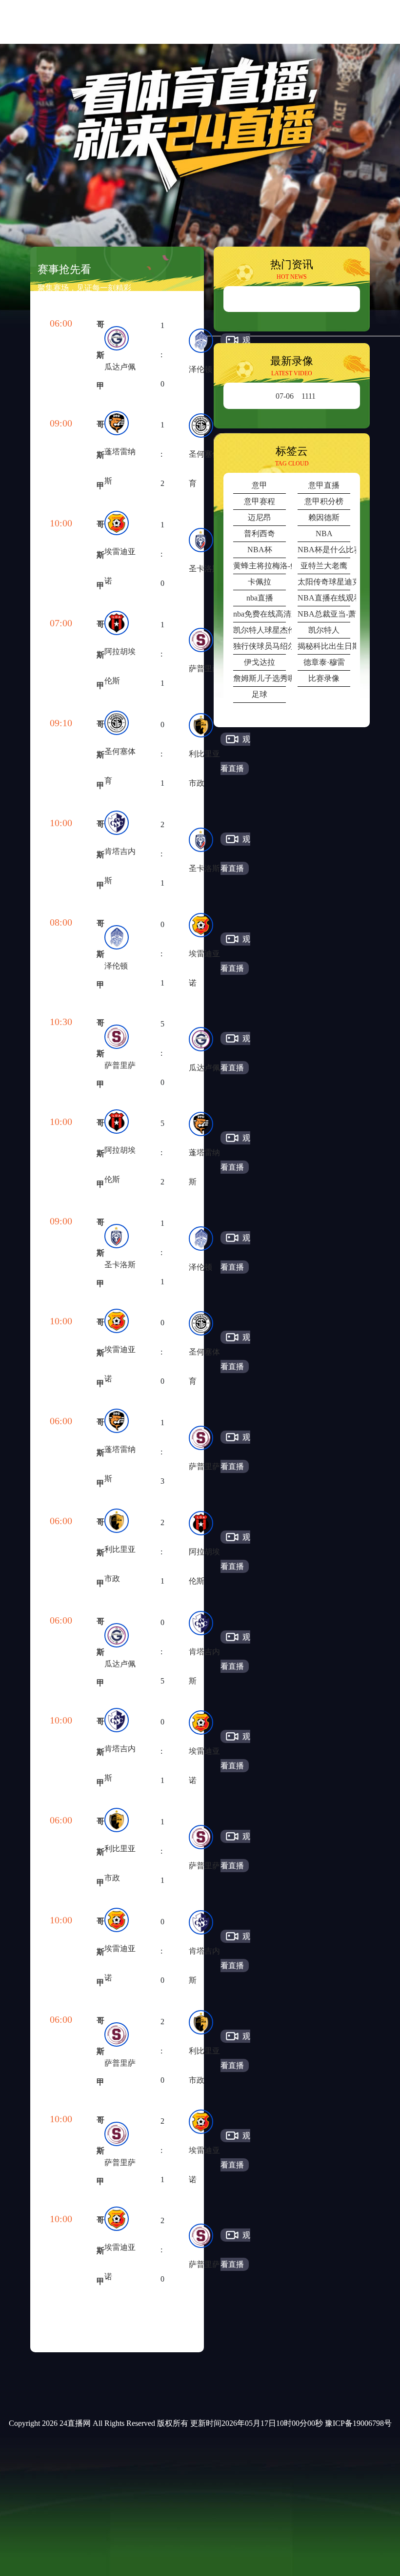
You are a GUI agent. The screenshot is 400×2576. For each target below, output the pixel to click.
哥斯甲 (100, 355)
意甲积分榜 (324, 501)
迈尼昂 (260, 517)
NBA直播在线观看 (324, 598)
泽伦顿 (200, 369)
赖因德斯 (324, 517)
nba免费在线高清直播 (260, 614)
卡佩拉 (260, 582)
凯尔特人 (324, 630)
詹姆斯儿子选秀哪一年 (260, 678)
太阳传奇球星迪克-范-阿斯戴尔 (324, 582)
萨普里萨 (204, 668)
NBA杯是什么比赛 (324, 550)
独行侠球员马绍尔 (260, 646)
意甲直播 (324, 485)
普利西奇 (260, 533)
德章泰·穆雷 (324, 662)
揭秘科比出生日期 (324, 646)
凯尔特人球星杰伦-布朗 (260, 630)
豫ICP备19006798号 (358, 2423)
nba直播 (260, 598)
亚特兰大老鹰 (324, 566)
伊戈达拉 (260, 662)
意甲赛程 (260, 501)
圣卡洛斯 (204, 569)
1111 (296, 396)
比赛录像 (324, 678)
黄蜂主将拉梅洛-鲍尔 (260, 566)
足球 (260, 694)
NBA (324, 533)
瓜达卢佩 (120, 367)
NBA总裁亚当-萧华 (324, 614)
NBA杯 (260, 550)
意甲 (260, 485)
